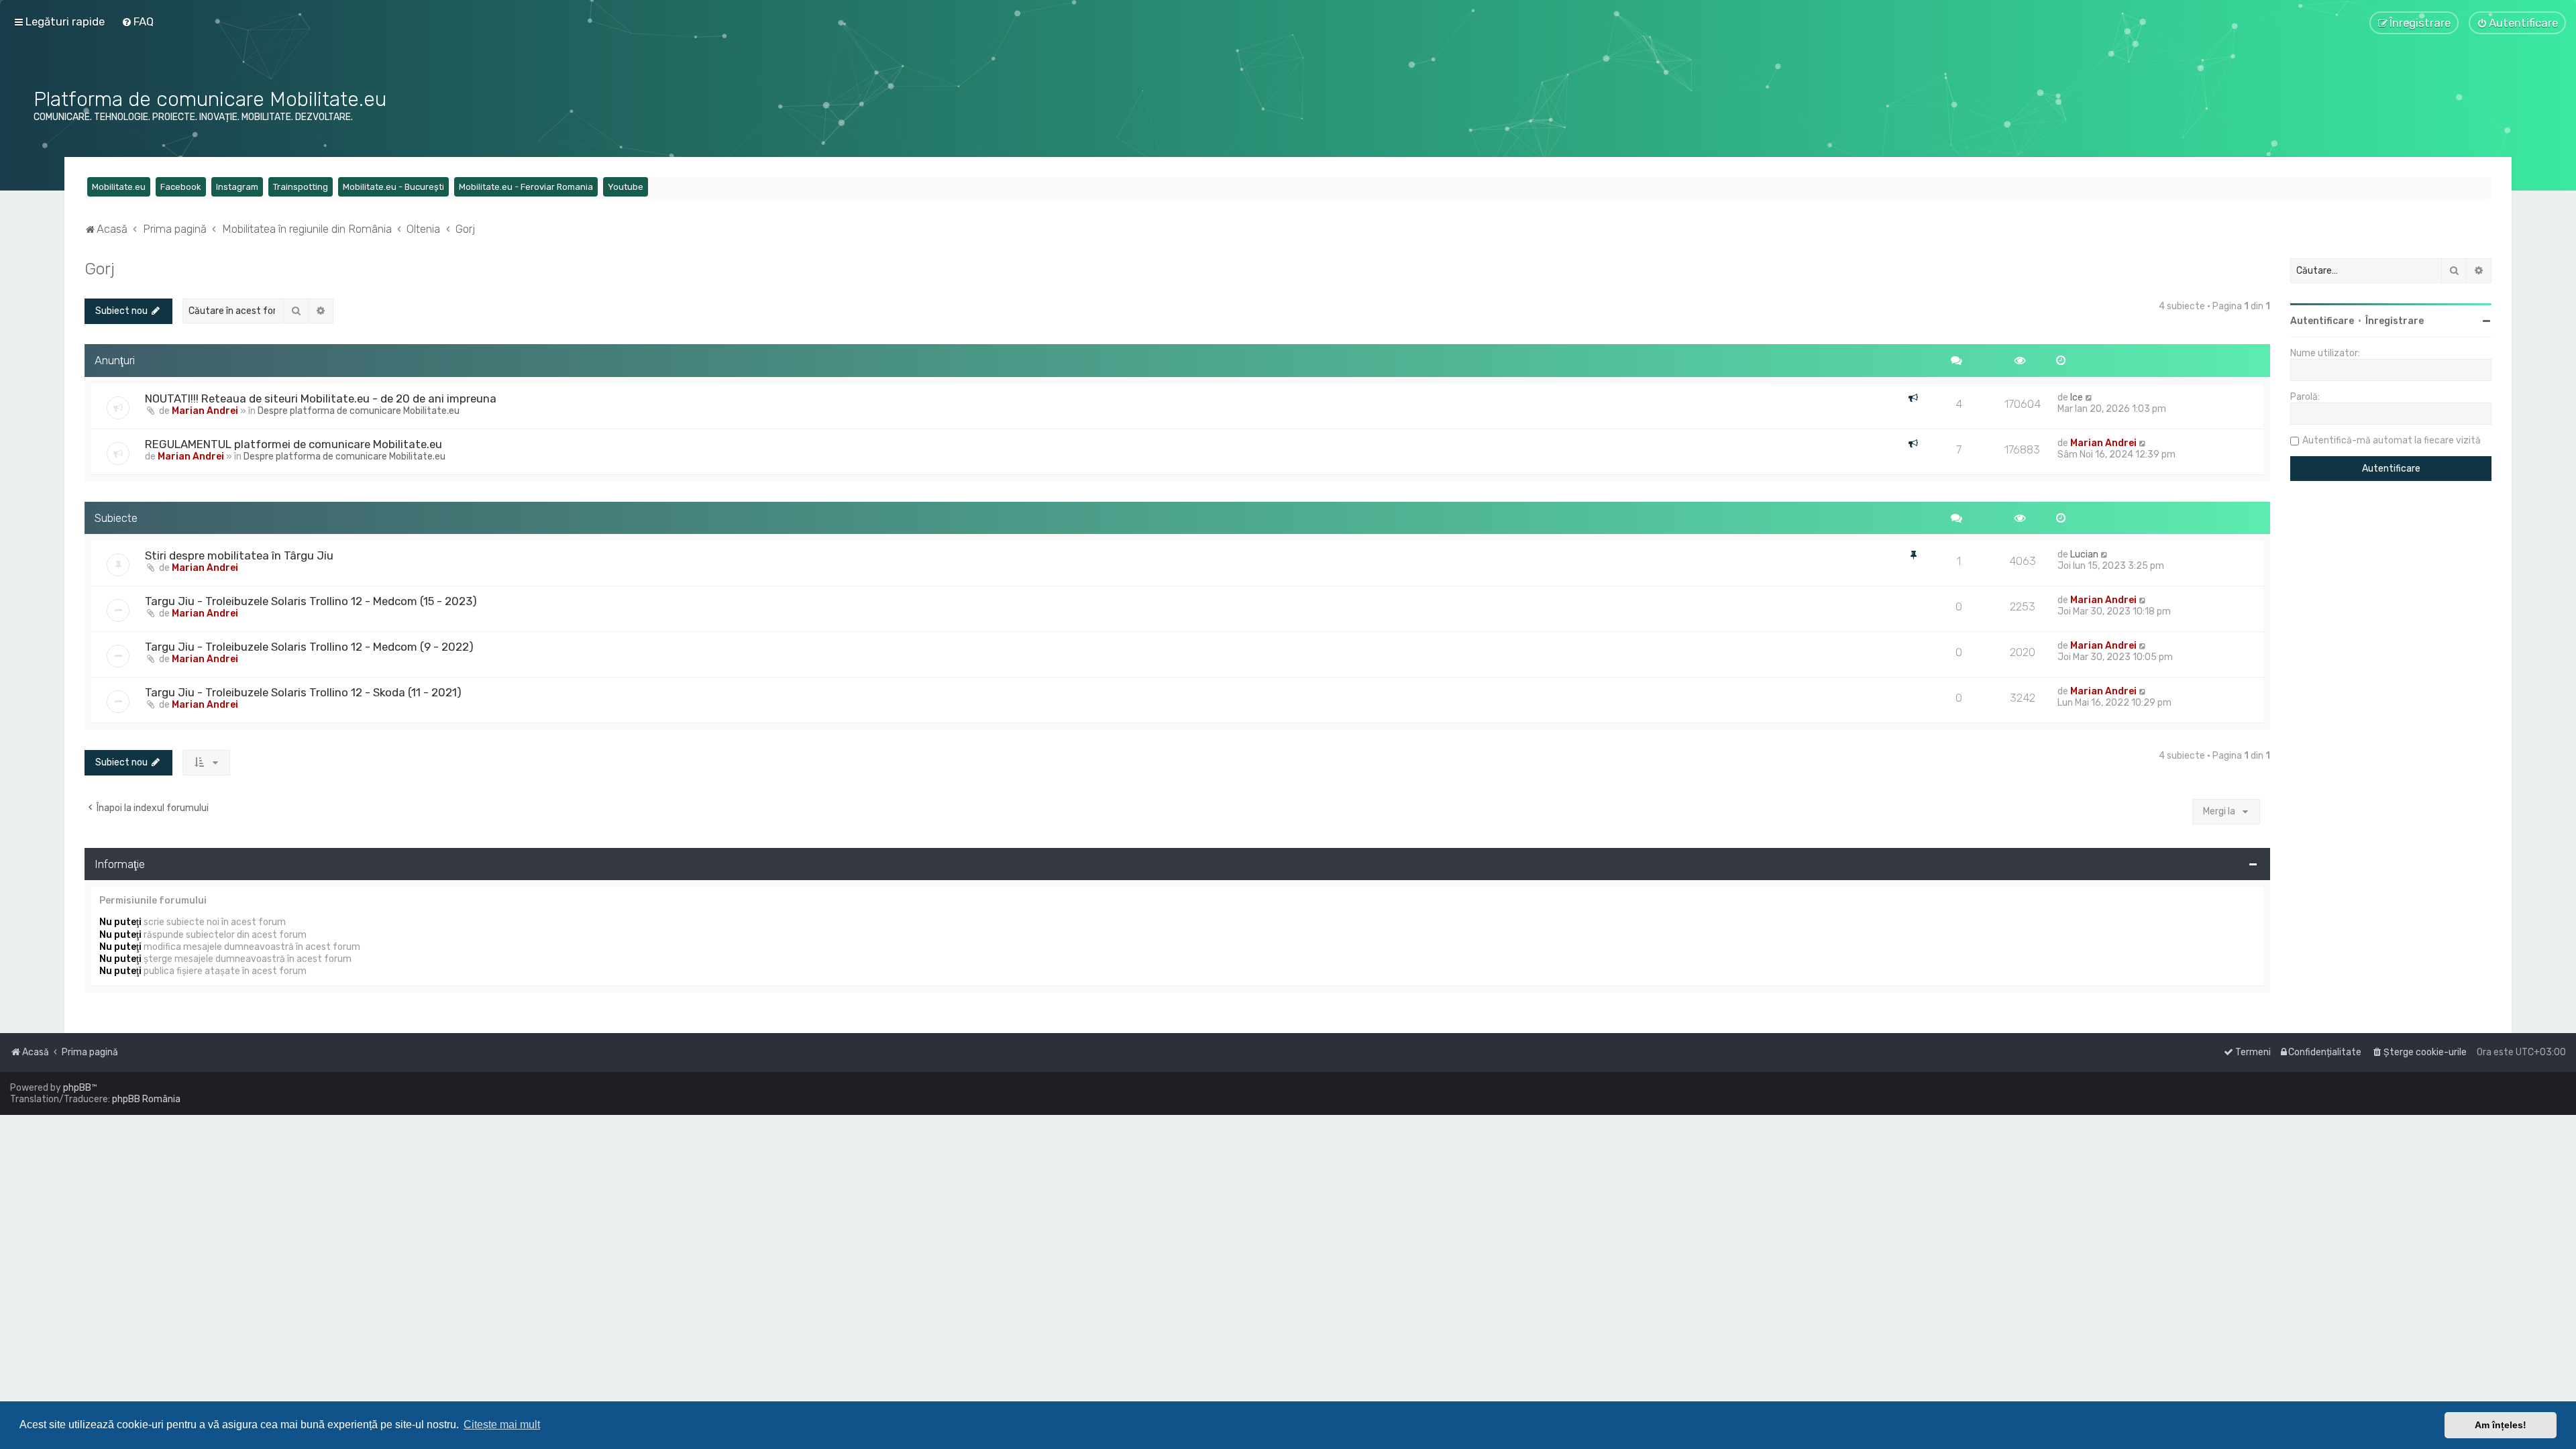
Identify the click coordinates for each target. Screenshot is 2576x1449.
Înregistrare (2395, 321)
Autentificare (2322, 321)
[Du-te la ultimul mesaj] (2089, 397)
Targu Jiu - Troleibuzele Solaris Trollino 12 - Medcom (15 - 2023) (311, 601)
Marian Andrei (205, 411)
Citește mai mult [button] (502, 1425)
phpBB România (146, 1099)
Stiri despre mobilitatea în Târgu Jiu (239, 555)
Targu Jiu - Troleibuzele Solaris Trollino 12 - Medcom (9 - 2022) (309, 647)
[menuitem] (138, 21)
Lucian (2084, 554)
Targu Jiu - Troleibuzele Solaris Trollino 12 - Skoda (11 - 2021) (303, 692)
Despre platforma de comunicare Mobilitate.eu (359, 411)
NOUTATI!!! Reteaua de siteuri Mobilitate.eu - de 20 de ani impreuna (321, 398)
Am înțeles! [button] (2501, 1425)
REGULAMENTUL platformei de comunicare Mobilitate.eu (293, 444)
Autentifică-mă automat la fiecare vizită (2392, 440)
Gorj (100, 268)
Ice (2077, 397)
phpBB (77, 1088)
